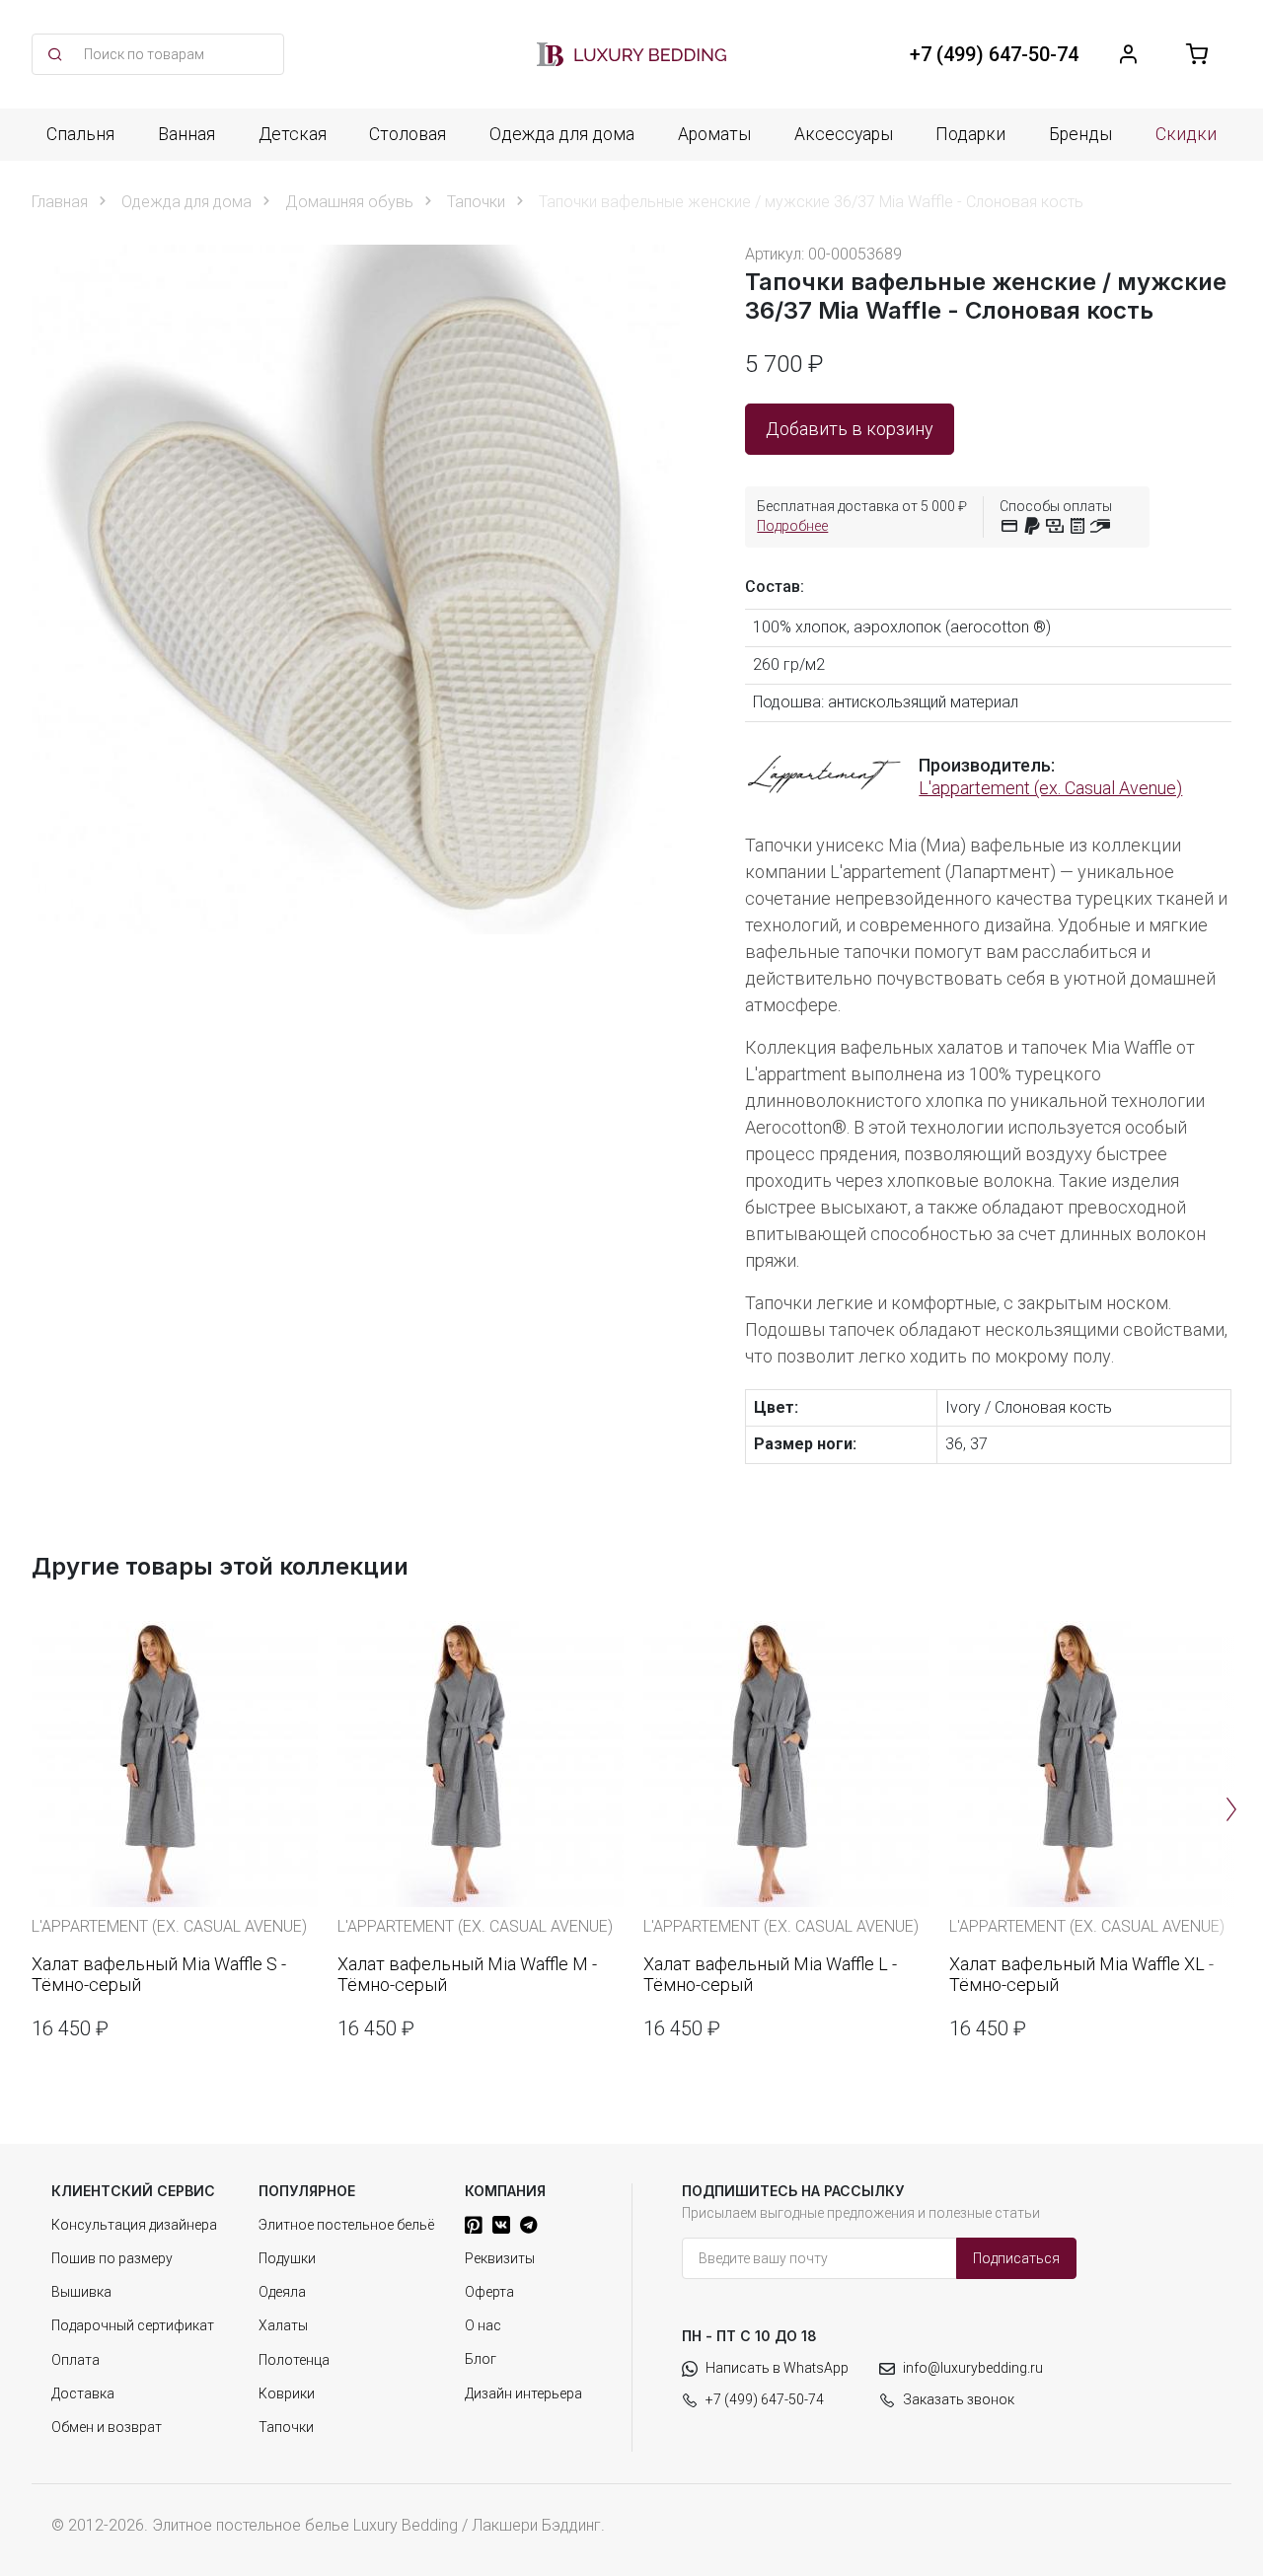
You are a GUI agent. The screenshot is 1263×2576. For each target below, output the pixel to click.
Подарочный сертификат (133, 2325)
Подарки (970, 134)
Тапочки (286, 2427)
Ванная (186, 134)
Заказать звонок (959, 2399)
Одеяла (282, 2292)
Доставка (83, 2393)
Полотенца (294, 2360)
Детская (293, 134)
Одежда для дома (562, 134)
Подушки (287, 2258)
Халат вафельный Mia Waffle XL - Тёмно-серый (1081, 1975)
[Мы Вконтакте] (501, 2225)
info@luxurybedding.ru (973, 2368)
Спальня (80, 134)
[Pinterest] (474, 2225)
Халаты (283, 2325)
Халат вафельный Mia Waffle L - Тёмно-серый (770, 1975)
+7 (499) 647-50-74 (765, 2399)
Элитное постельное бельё (346, 2225)
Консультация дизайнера (134, 2225)
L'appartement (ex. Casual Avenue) (1050, 788)
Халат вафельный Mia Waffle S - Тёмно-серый (159, 1975)
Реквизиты (500, 2258)
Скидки (1186, 134)
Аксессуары (844, 134)
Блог (481, 2359)
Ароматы (714, 134)
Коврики (287, 2393)
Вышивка (81, 2292)
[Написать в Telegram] (528, 2225)
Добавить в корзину (850, 429)
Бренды (1080, 134)
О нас (483, 2325)
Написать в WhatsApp (777, 2368)
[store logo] (631, 54)
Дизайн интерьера (523, 2393)
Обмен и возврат (107, 2427)
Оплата (75, 2360)
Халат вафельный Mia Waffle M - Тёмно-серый (467, 1975)
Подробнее (792, 526)
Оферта (489, 2292)
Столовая (408, 134)
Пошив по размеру (112, 2258)
